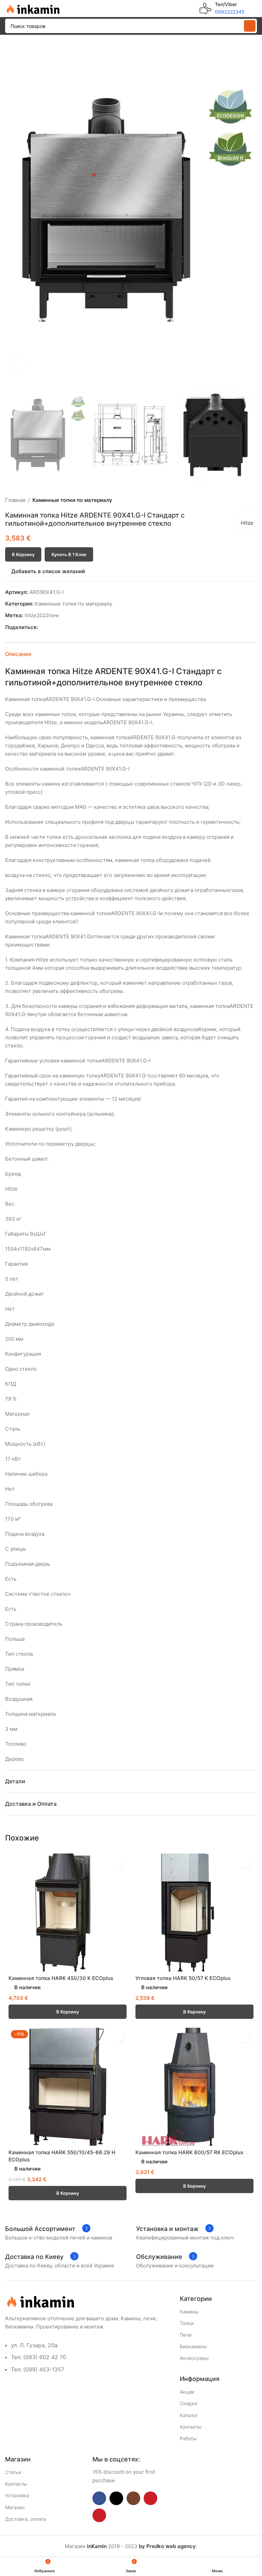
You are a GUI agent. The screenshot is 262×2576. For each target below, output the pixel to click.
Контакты (191, 2427)
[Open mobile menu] (254, 9)
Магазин (15, 2507)
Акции (187, 2392)
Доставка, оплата (26, 2519)
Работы (188, 2438)
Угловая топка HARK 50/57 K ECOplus (183, 1978)
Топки (187, 2323)
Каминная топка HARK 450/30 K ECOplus (61, 1978)
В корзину (23, 554)
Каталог (189, 2415)
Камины (189, 2312)
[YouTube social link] (150, 2498)
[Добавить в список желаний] (117, 1863)
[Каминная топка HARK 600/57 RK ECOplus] (194, 2087)
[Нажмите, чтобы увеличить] (18, 364)
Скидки (188, 2403)
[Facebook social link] (42, 628)
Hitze (247, 523)
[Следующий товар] (253, 500)
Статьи (13, 2472)
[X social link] (50, 628)
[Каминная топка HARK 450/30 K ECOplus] (68, 1912)
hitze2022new (42, 615)
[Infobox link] (222, 9)
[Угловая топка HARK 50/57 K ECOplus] (194, 1912)
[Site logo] (32, 8)
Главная (15, 500)
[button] (12, 209)
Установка (17, 2495)
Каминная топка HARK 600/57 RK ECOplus (189, 2152)
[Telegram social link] (73, 628)
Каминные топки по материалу (72, 500)
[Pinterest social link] (57, 628)
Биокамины (193, 2346)
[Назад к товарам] (245, 500)
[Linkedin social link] (65, 628)
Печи (186, 2335)
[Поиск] (250, 26)
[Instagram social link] (133, 2498)
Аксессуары (194, 2358)
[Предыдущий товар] (236, 500)
